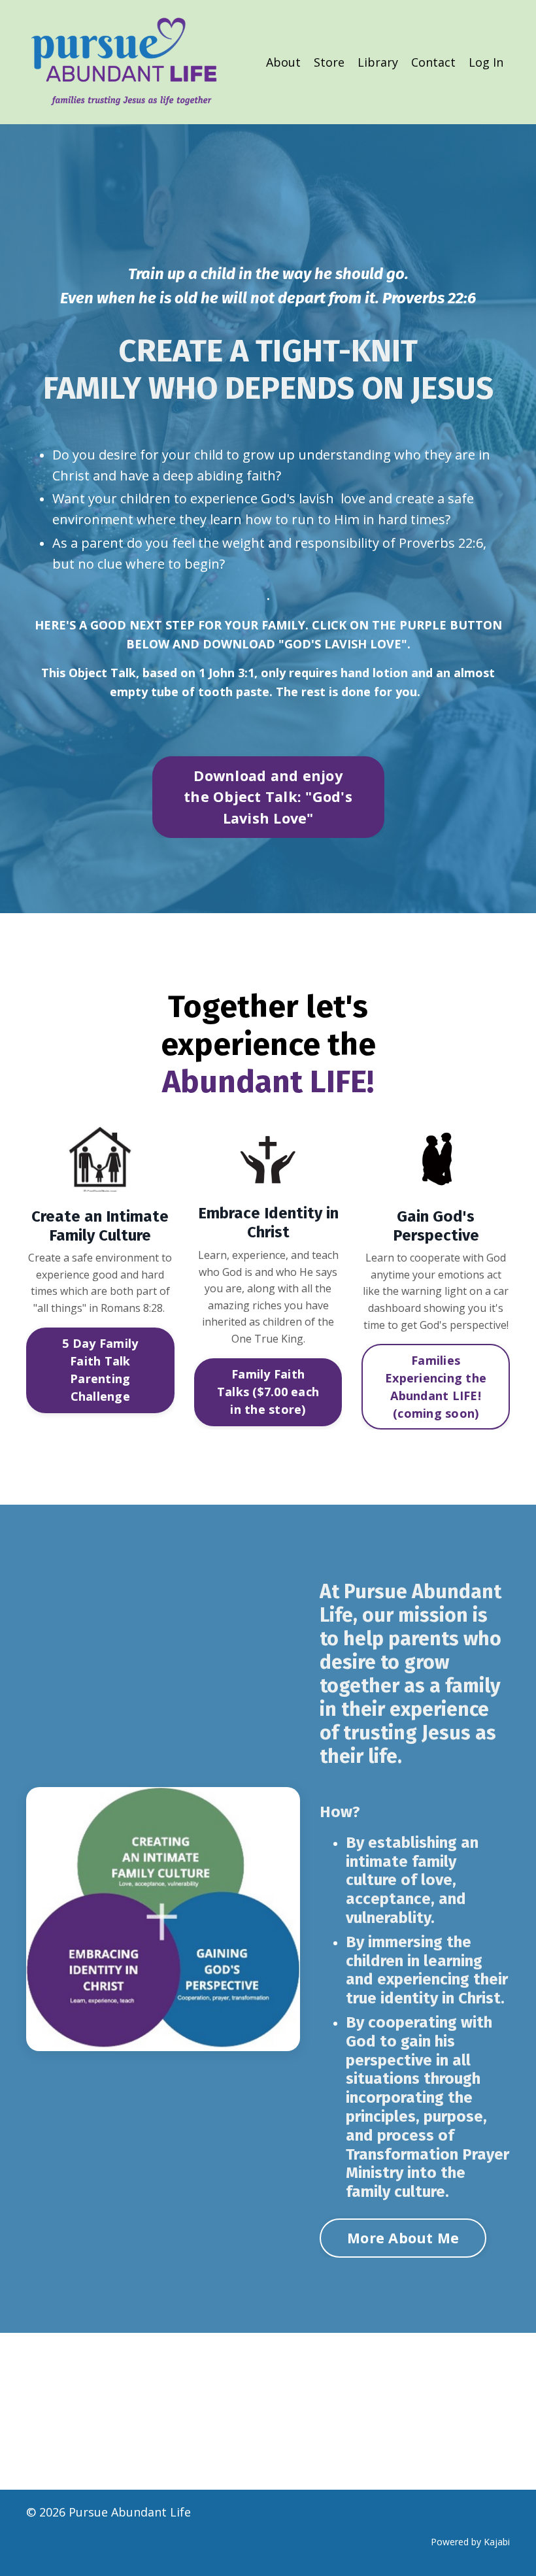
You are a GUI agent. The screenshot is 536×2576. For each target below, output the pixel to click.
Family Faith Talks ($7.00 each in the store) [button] (268, 1392)
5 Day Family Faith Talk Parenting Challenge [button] (100, 1370)
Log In (486, 62)
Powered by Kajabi (470, 2542)
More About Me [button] (403, 2238)
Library (378, 62)
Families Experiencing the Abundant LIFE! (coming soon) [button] (436, 1387)
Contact (433, 62)
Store (329, 62)
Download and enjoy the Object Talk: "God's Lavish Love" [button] (268, 797)
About (283, 62)
